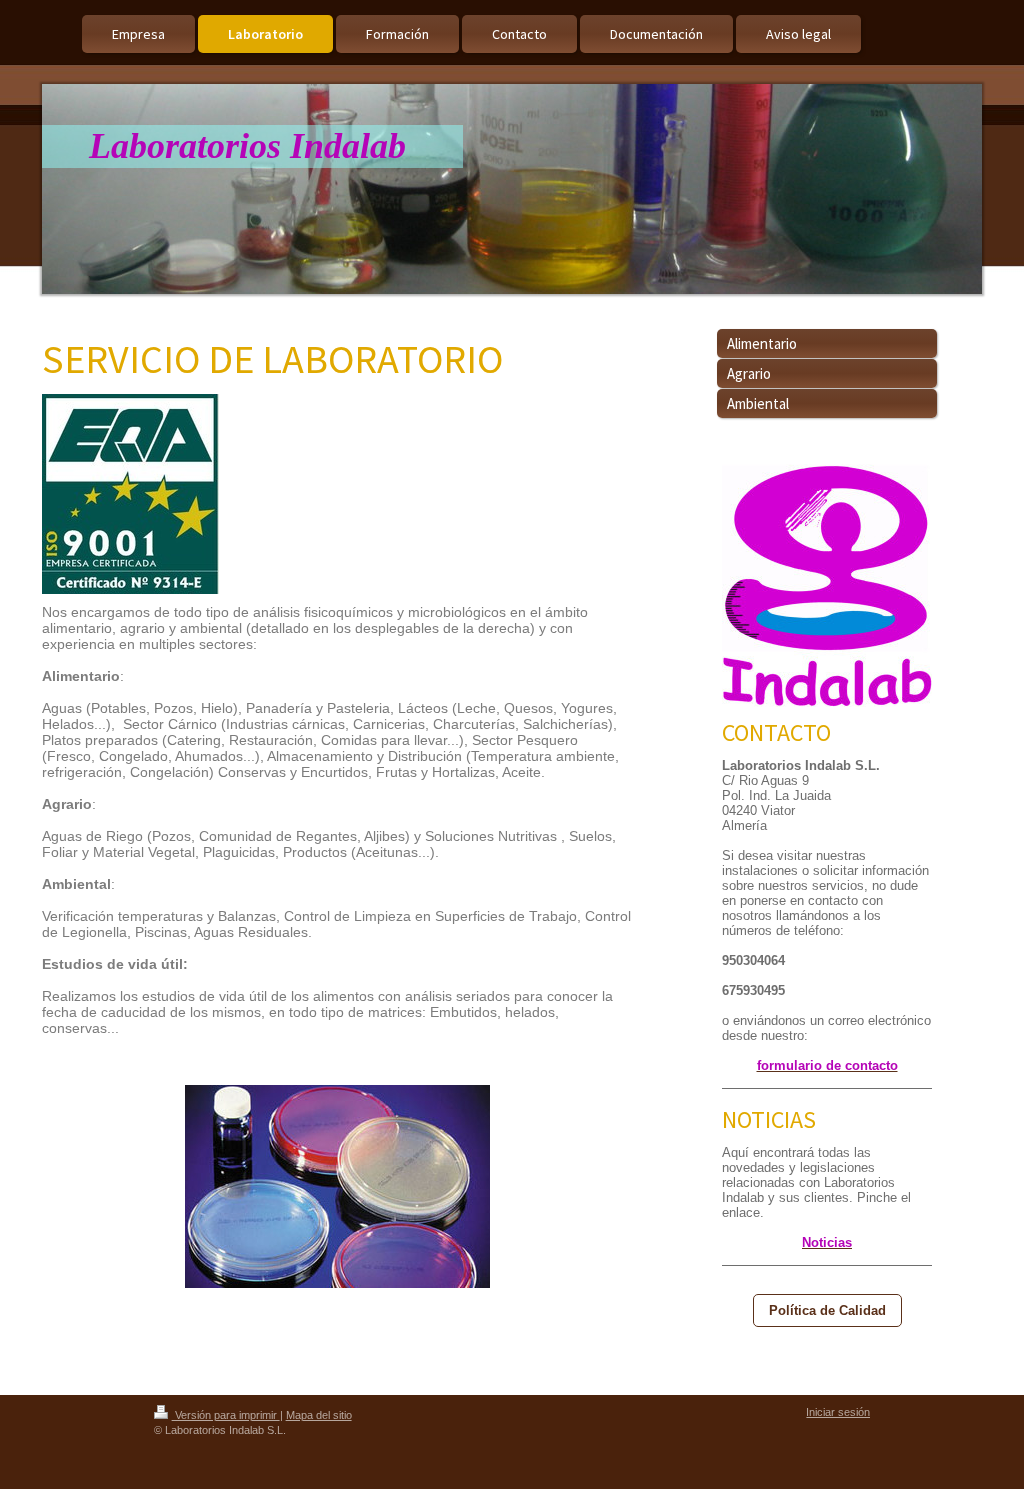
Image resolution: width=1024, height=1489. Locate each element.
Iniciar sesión (838, 1412)
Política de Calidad (827, 1310)
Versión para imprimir (226, 1415)
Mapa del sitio (319, 1415)
